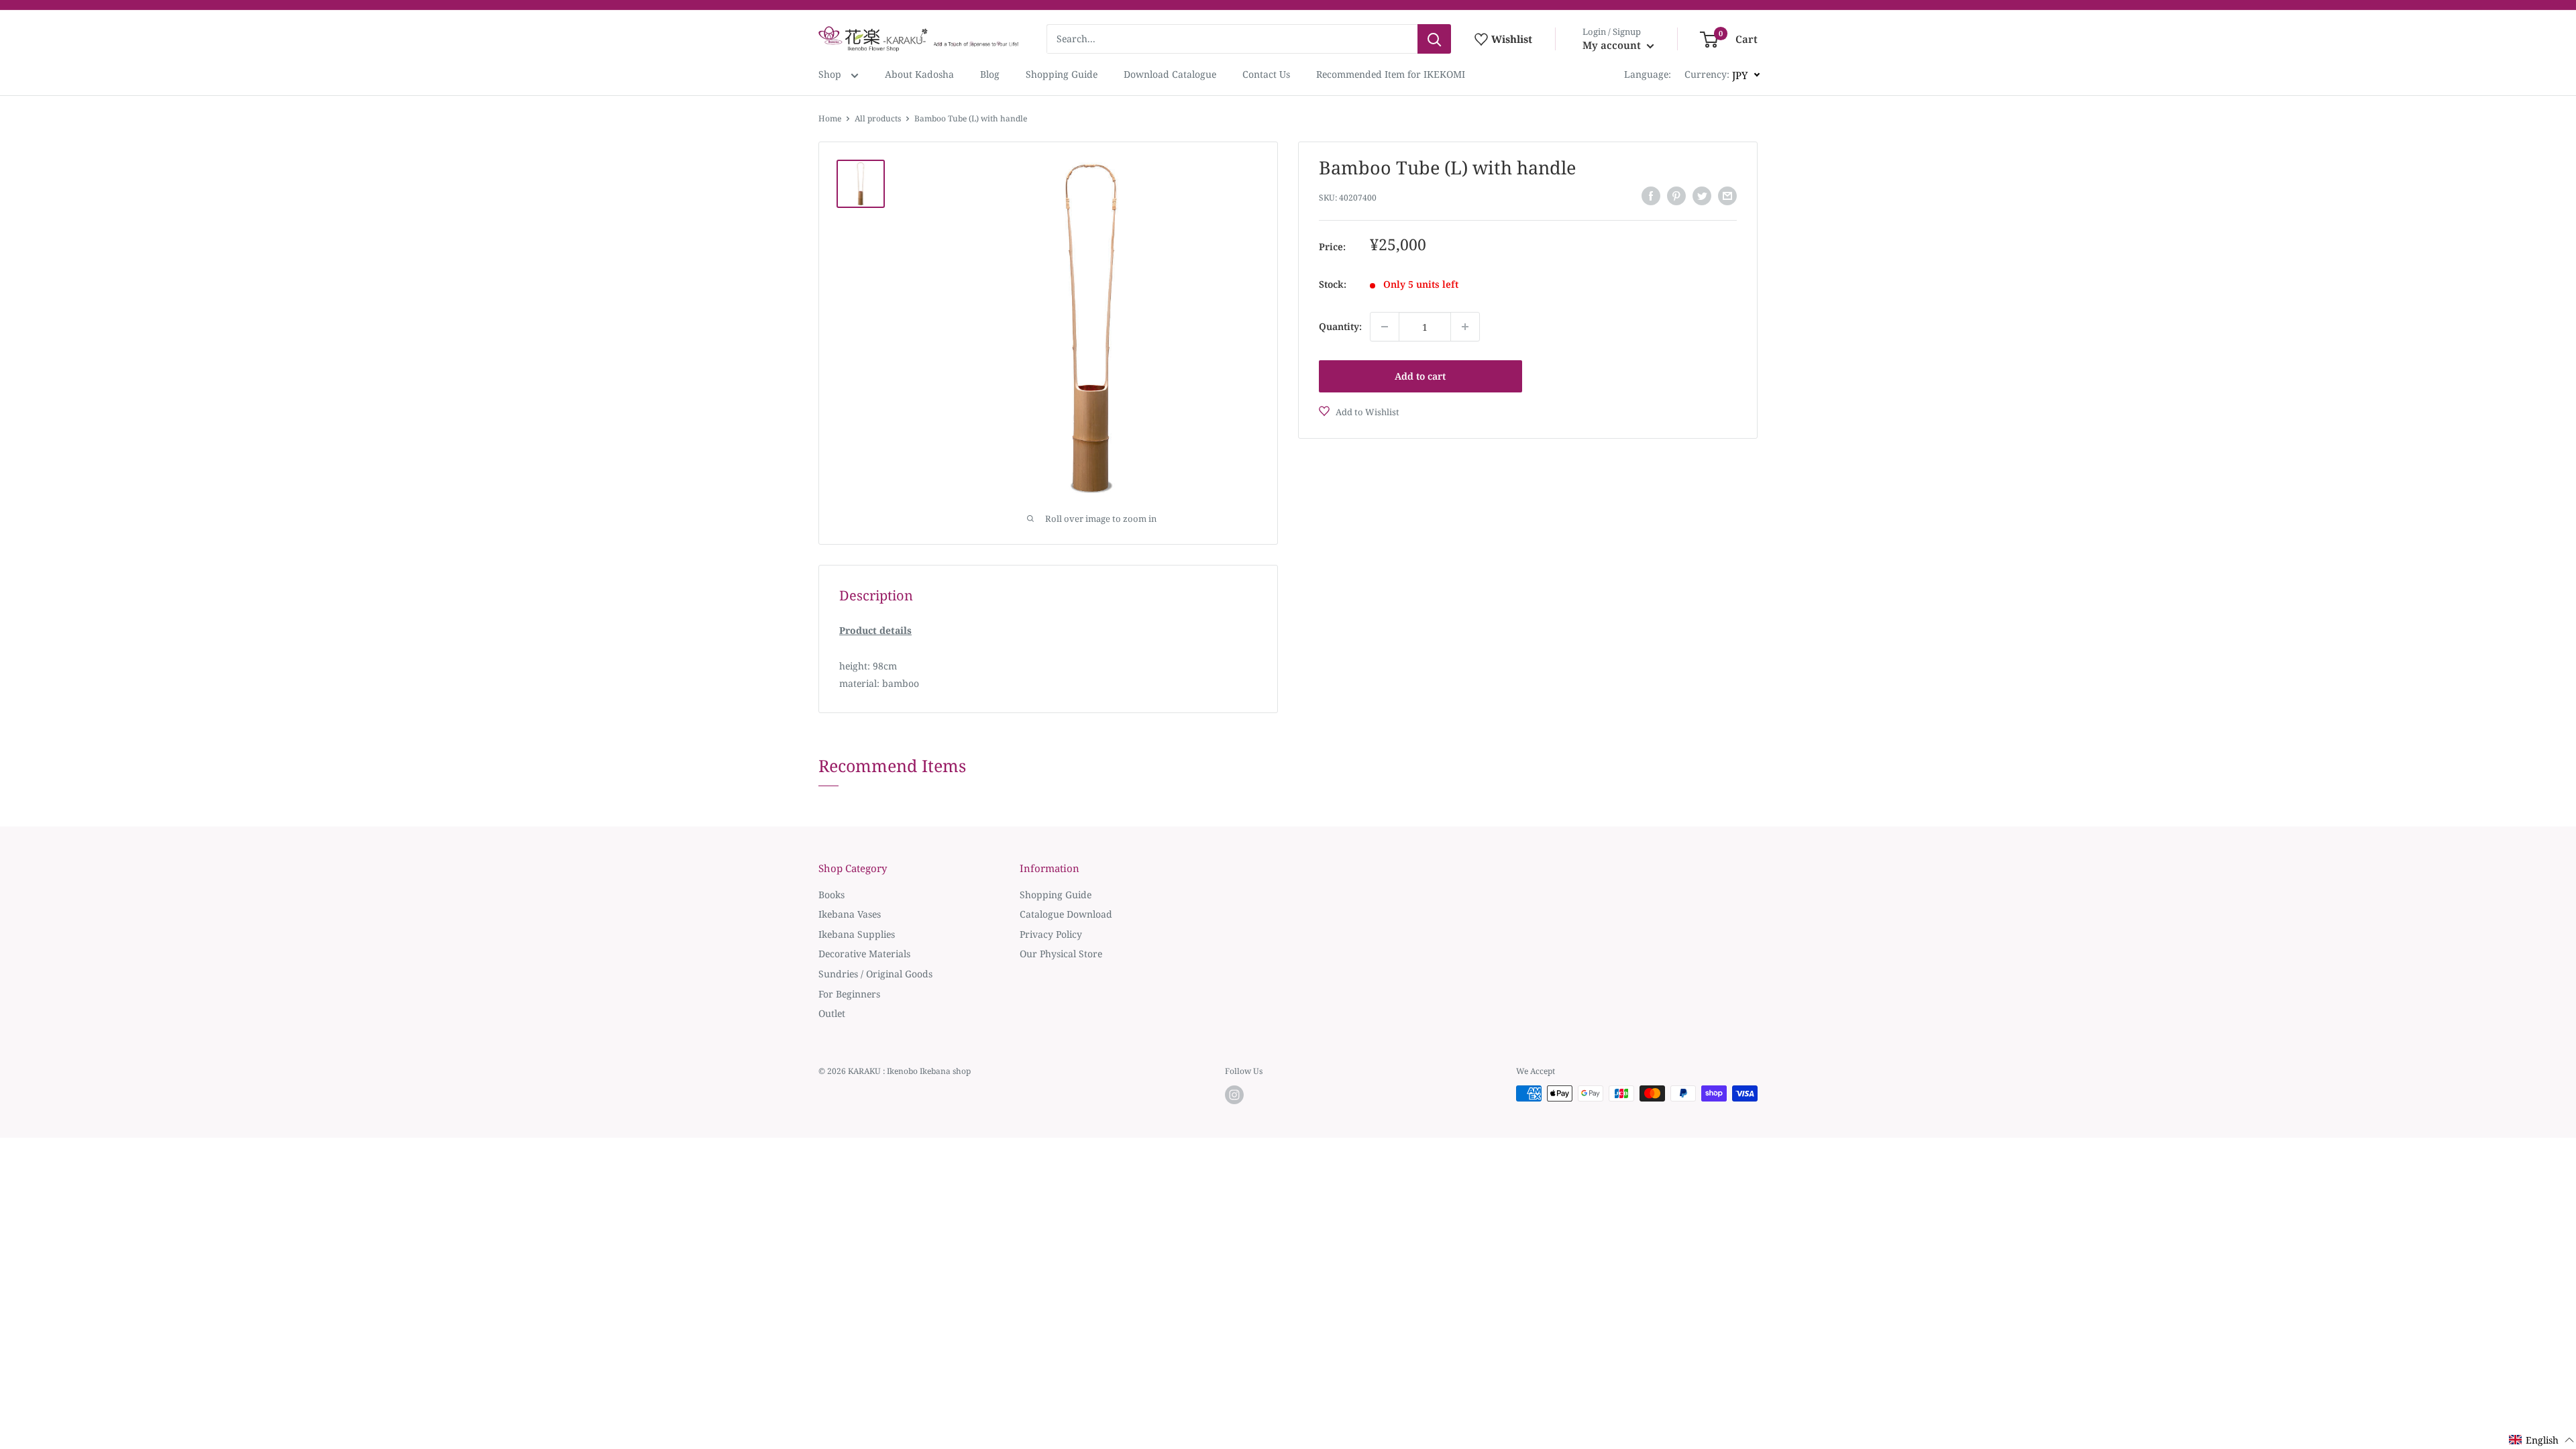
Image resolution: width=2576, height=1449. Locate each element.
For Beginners (849, 994)
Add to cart (1420, 376)
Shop (831, 74)
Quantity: (1340, 326)
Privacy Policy (1051, 934)
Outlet (832, 1013)
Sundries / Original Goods (875, 974)
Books (831, 895)
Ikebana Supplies (857, 934)
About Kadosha (919, 74)
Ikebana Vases (850, 914)
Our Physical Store (1061, 954)
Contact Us (1266, 74)
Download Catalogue (1170, 74)
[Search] (1434, 39)
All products (878, 118)
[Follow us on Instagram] (1234, 1095)
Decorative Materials (864, 954)
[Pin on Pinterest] (1676, 196)
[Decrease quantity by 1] (1385, 327)
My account (1613, 45)
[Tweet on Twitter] (1702, 196)
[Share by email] (1727, 196)
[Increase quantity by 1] (1465, 327)
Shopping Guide (1062, 74)
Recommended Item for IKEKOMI (1391, 74)
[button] (2542, 1440)
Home (830, 118)
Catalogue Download (1066, 914)
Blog (990, 74)
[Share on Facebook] (1651, 196)
